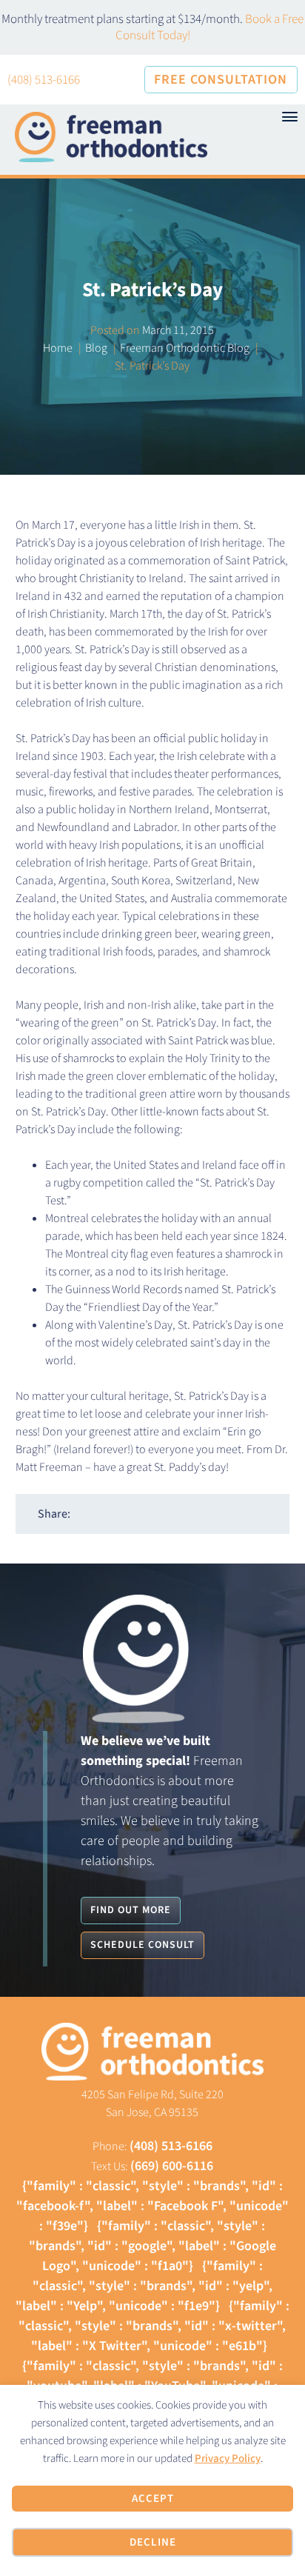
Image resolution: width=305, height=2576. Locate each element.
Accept (153, 2499)
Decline (153, 2542)
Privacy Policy (228, 2459)
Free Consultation (221, 80)
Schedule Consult (143, 1945)
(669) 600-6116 (172, 2166)
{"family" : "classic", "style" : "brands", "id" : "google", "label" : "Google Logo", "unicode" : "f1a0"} (152, 2246)
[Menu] (289, 117)
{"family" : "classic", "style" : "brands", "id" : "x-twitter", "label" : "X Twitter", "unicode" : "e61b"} (154, 2326)
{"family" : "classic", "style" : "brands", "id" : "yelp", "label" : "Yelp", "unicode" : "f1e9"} (144, 2286)
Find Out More (131, 1910)
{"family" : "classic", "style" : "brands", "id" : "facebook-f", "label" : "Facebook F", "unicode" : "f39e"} (152, 2206)
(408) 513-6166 (44, 80)
